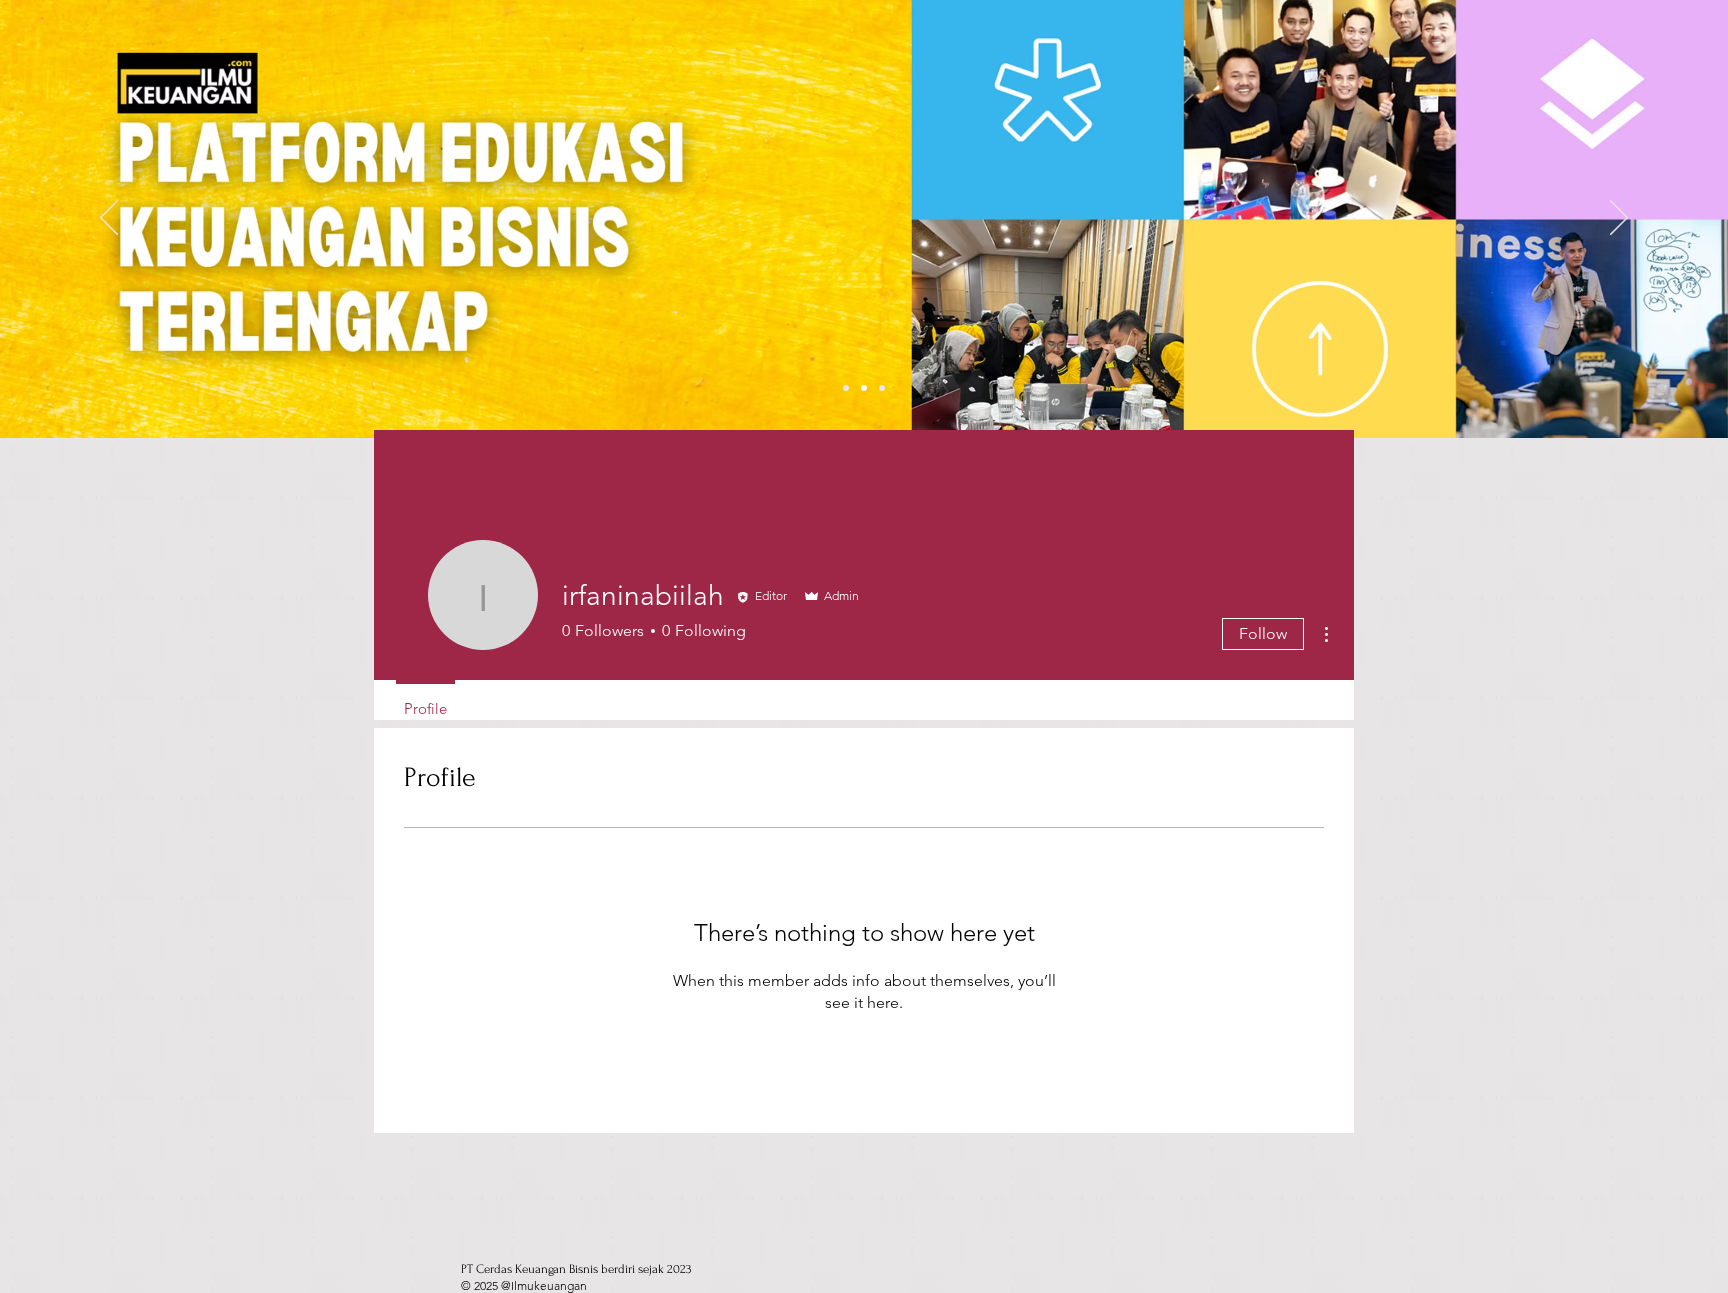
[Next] (1619, 219)
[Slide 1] (846, 388)
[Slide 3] (882, 388)
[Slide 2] (864, 388)
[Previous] (109, 219)
